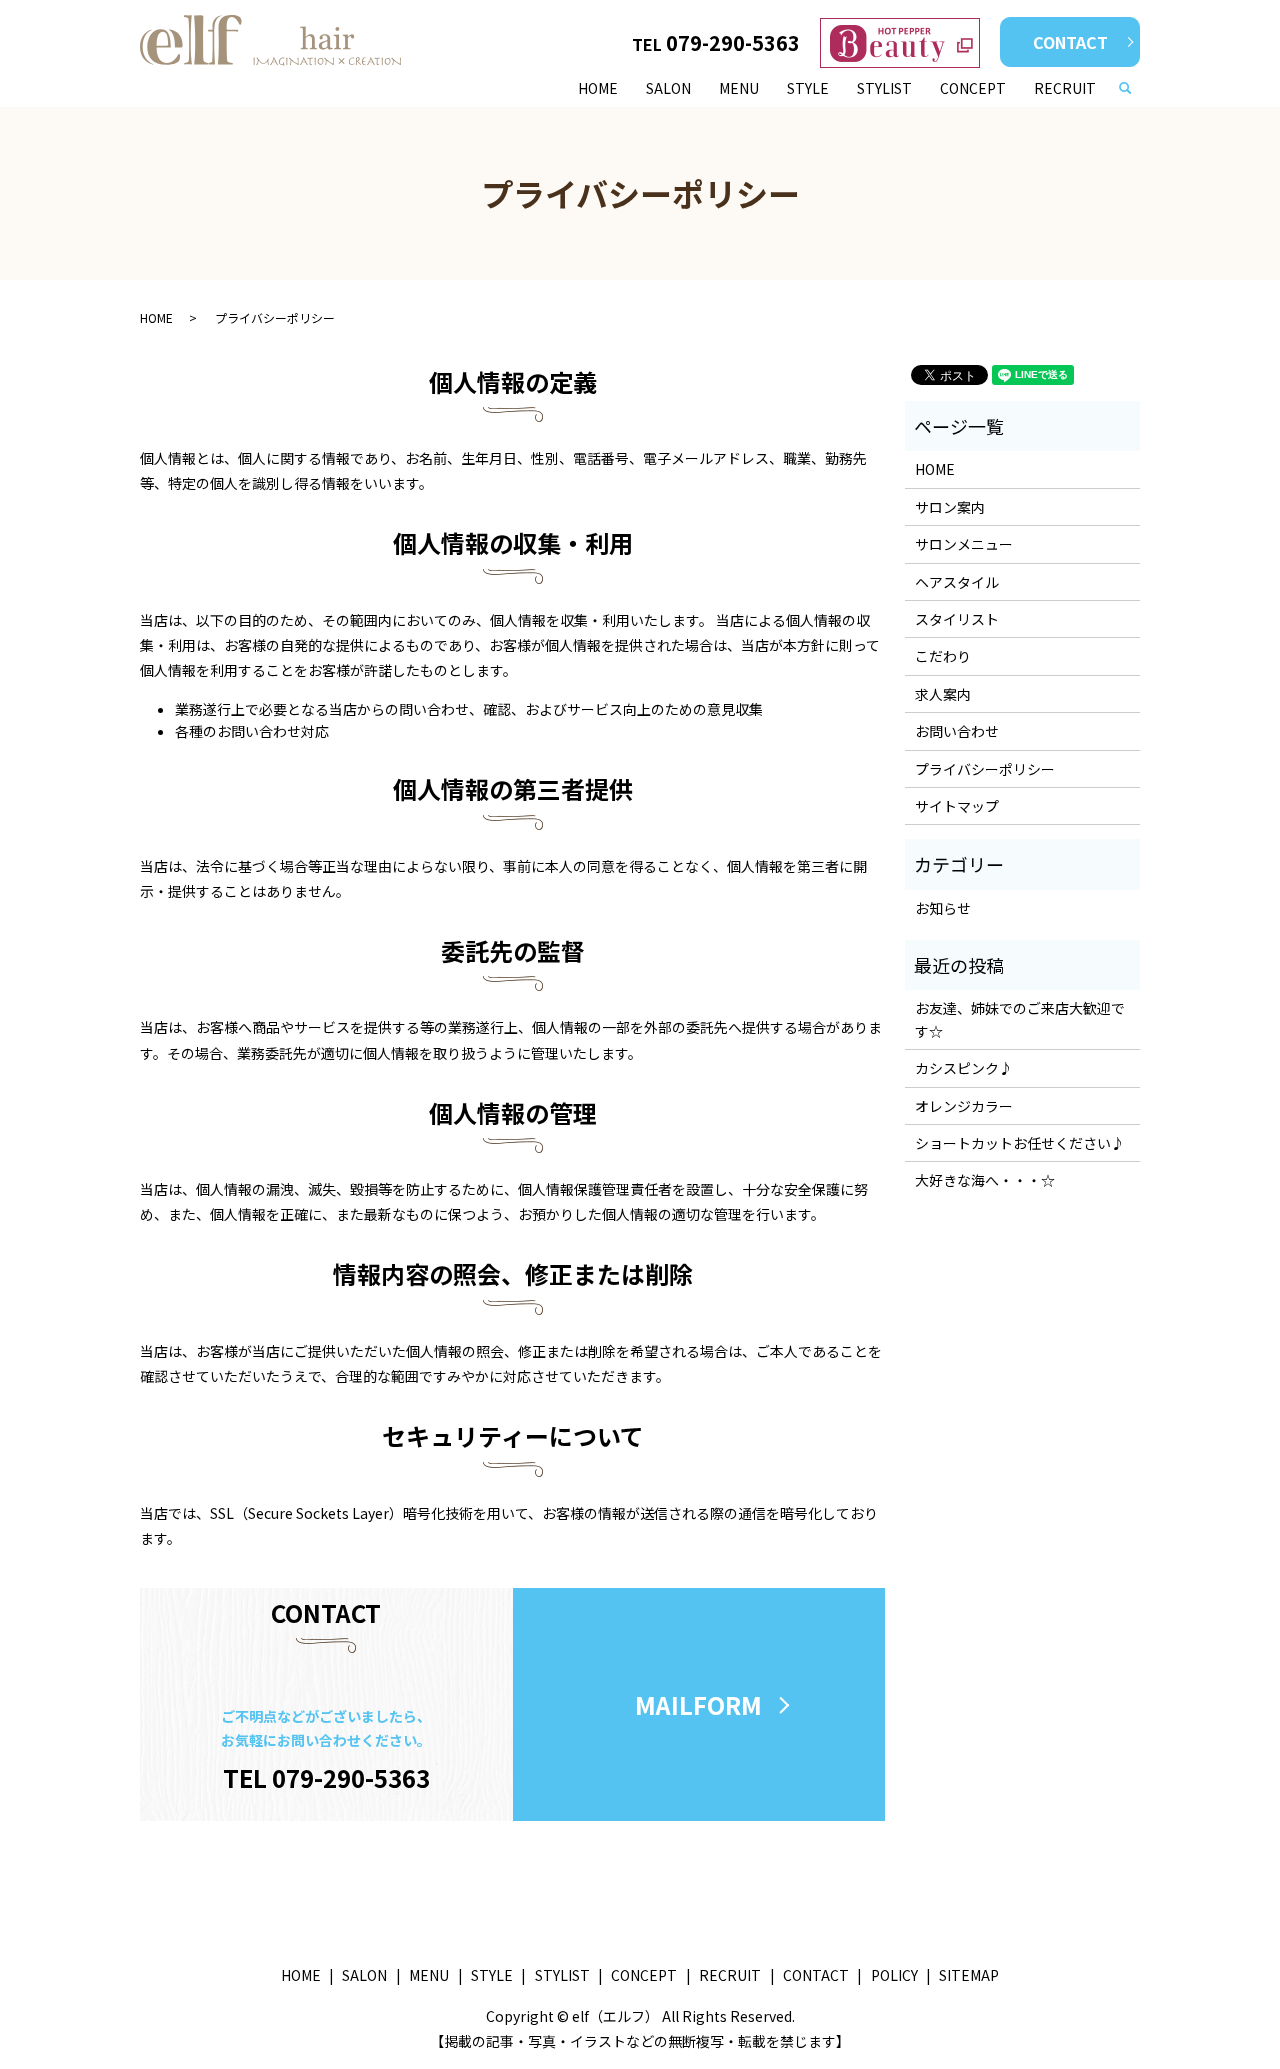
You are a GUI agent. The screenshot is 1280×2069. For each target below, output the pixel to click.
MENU (739, 88)
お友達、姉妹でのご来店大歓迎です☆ (1020, 1019)
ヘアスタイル (957, 582)
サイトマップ (957, 806)
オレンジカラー (964, 1106)
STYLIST (884, 88)
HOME (598, 88)
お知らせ (943, 908)
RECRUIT (1065, 88)
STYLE (808, 88)
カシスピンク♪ (964, 1068)
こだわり (943, 656)
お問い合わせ (957, 731)
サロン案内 (950, 507)
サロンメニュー (964, 544)
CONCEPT (973, 88)
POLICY (894, 1975)
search (1133, 89)
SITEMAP (969, 1975)
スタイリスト (957, 619)
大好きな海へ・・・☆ (985, 1180)
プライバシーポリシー (985, 769)
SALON (668, 88)
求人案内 (943, 694)
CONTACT (1070, 42)
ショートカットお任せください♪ (1020, 1143)
